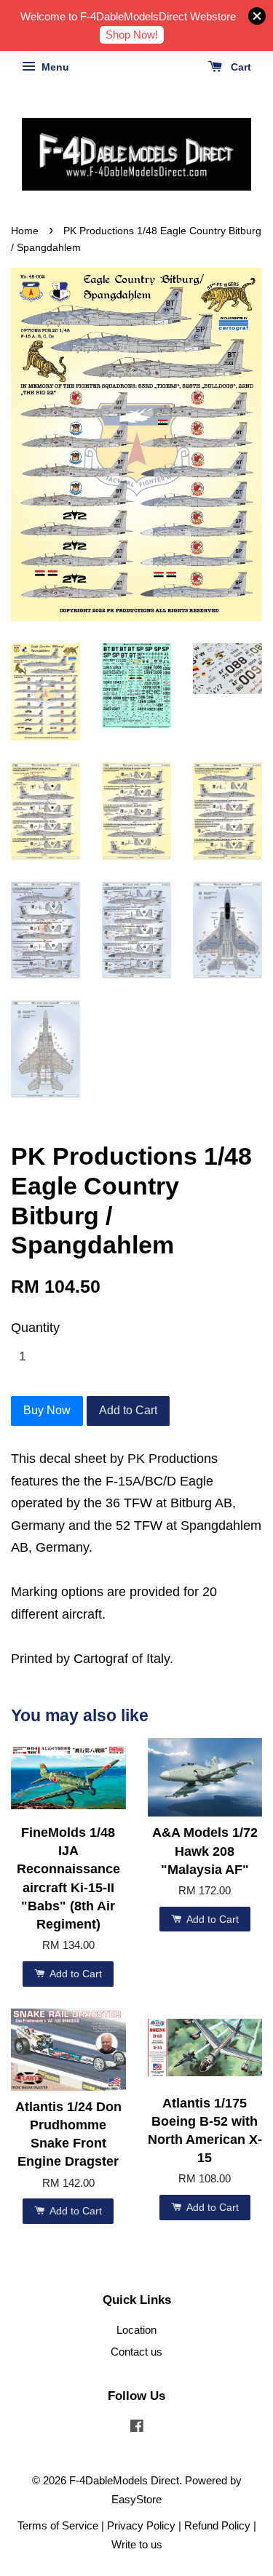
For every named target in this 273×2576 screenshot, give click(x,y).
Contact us (136, 2352)
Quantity (35, 1328)
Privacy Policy (141, 2525)
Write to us (137, 2544)
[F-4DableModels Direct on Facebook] (137, 2428)
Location (136, 2330)
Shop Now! (132, 35)
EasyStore (136, 2499)
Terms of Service (58, 2525)
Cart (240, 67)
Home (25, 231)
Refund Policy (217, 2525)
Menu (54, 67)
